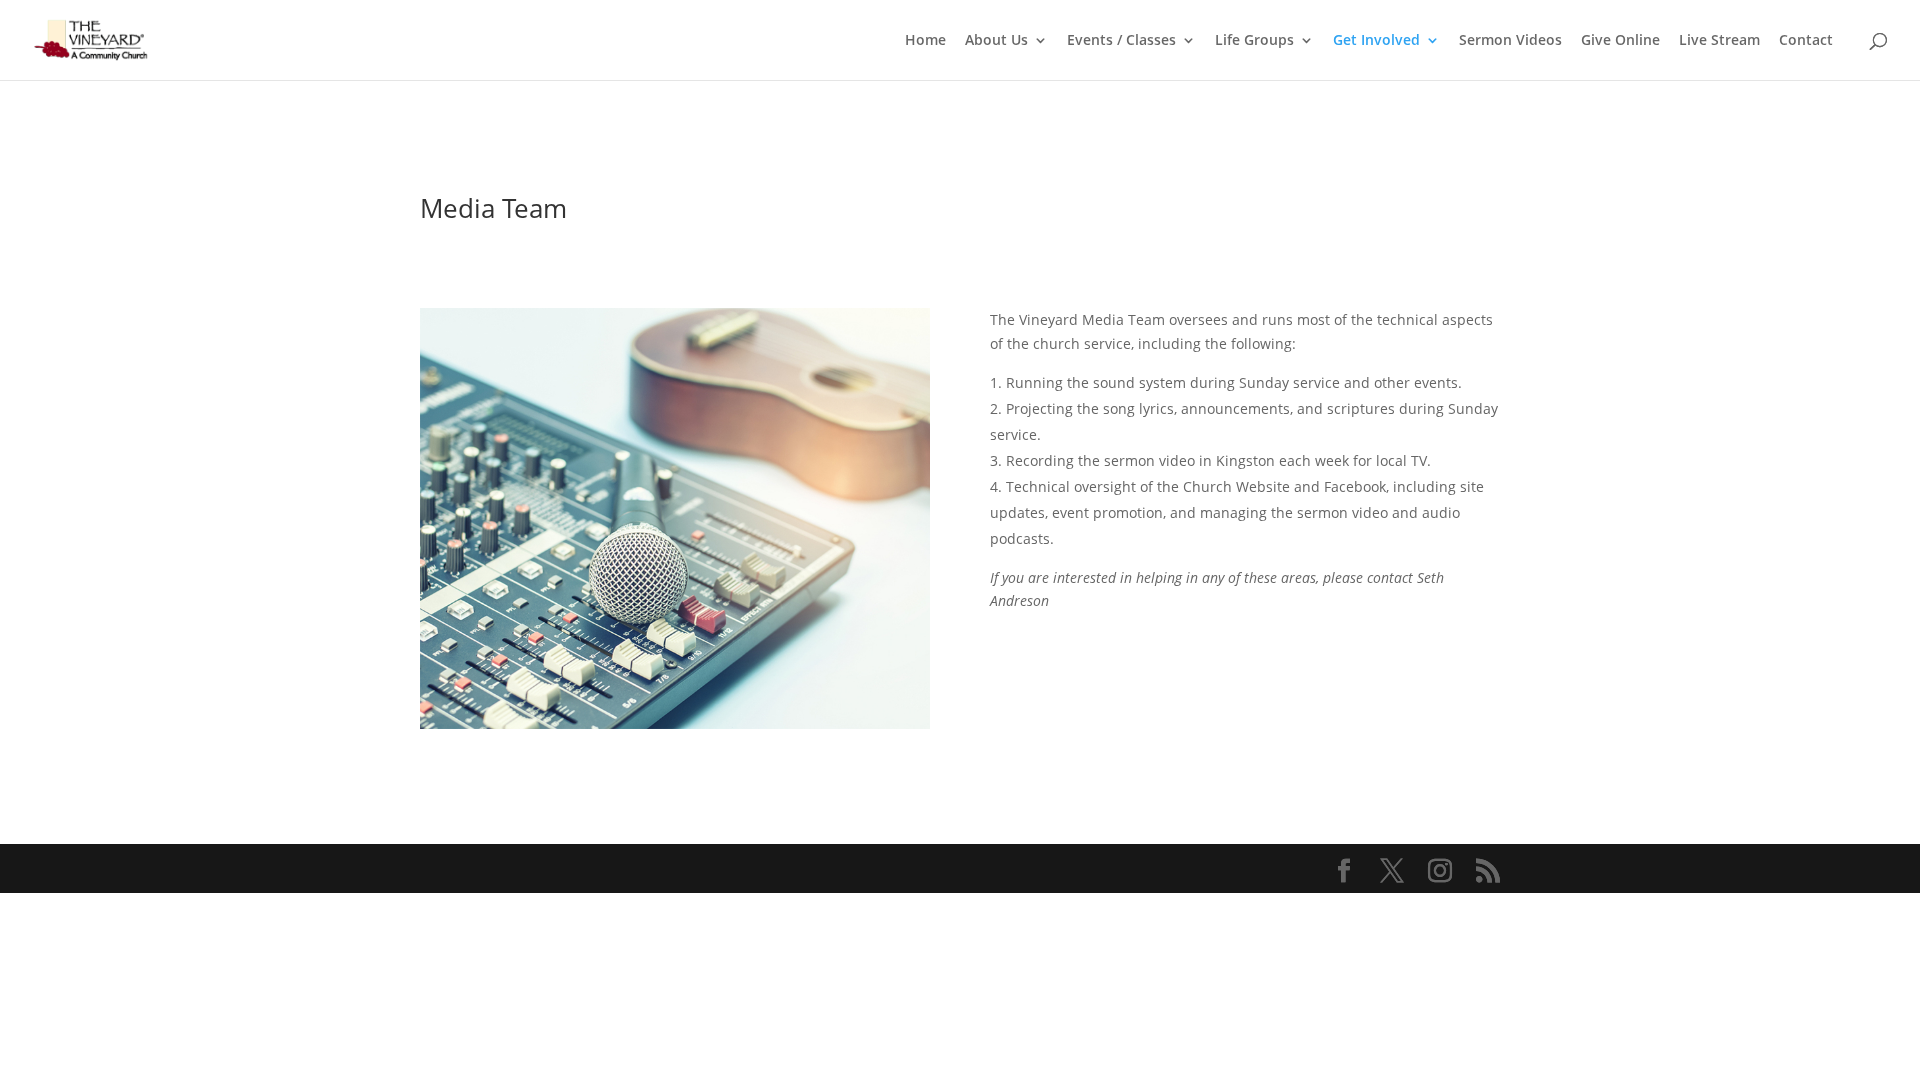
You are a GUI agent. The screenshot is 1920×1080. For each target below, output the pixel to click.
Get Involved (1376, 41)
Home (925, 41)
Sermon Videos (1510, 41)
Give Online (1620, 41)
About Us (996, 41)
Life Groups (1254, 41)
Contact (1806, 41)
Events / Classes (1121, 41)
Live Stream (1719, 41)
